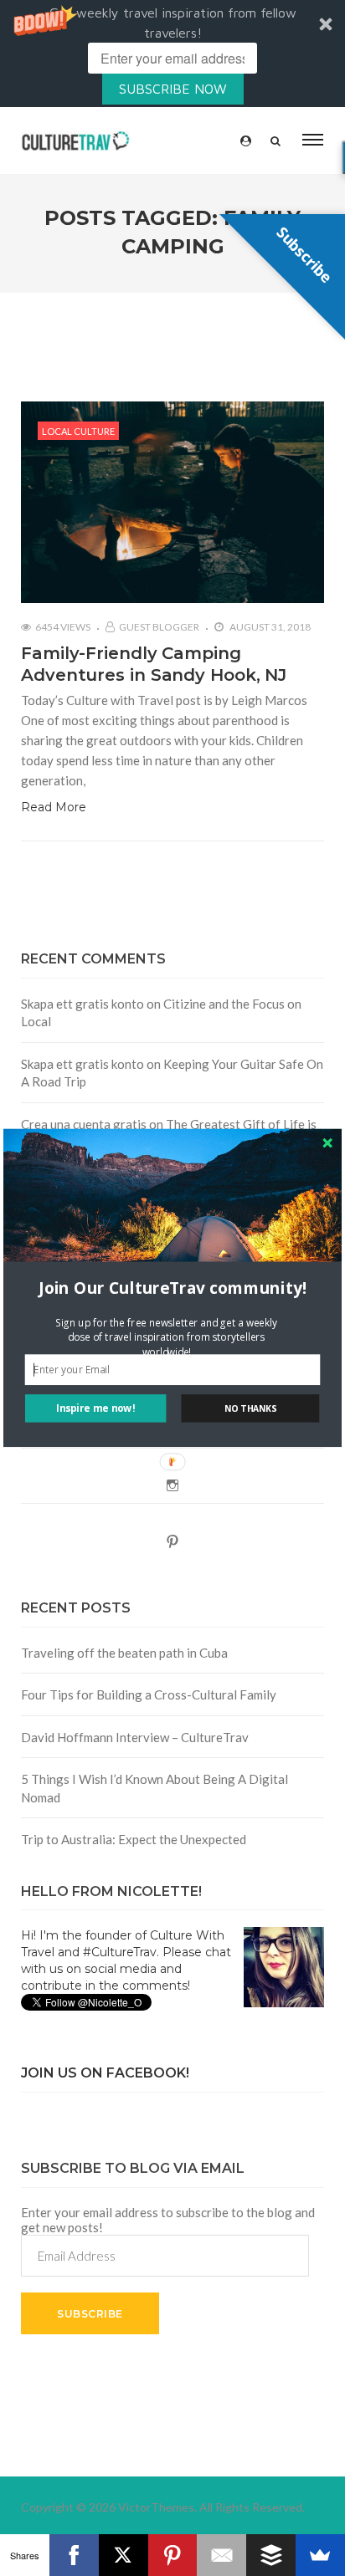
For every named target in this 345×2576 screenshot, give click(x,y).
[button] (172, 1288)
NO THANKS (250, 1408)
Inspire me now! (95, 1408)
